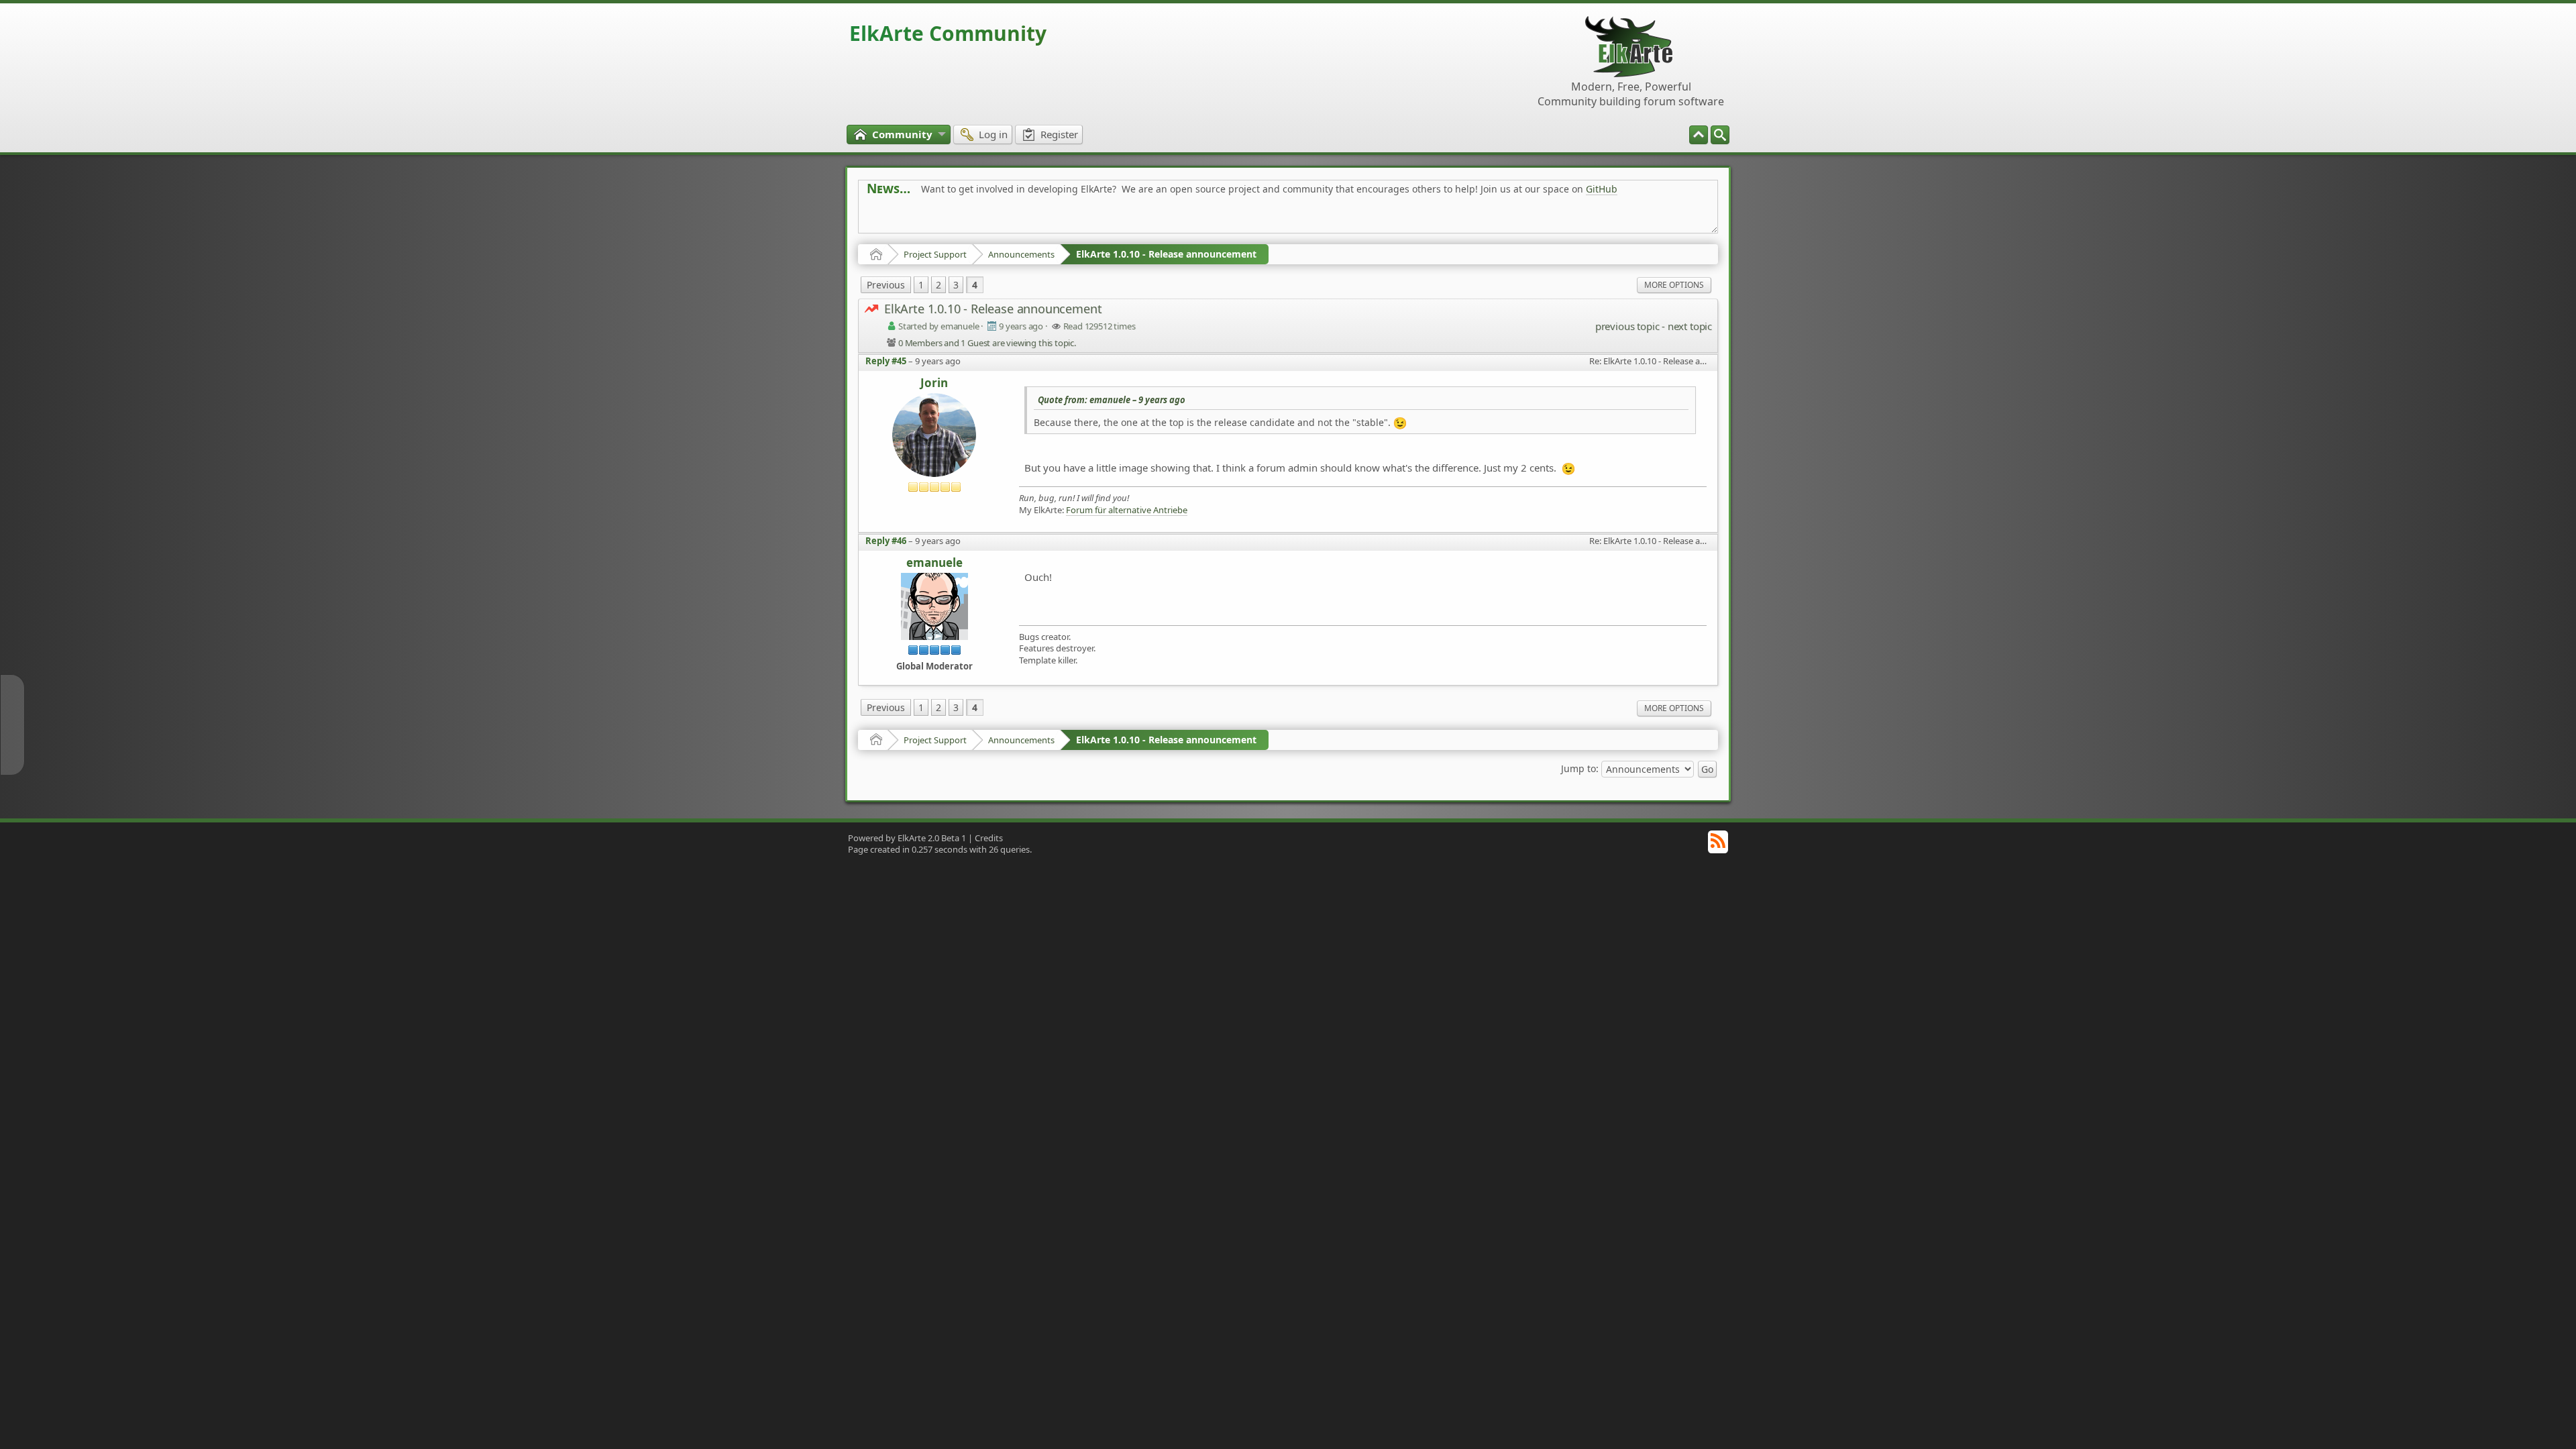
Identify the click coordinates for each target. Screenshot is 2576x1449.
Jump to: (1580, 768)
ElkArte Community (948, 33)
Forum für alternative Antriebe (1127, 510)
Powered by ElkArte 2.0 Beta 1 (907, 838)
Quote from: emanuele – (1112, 400)
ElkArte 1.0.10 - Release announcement (1166, 254)
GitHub (1602, 189)
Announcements (1021, 254)
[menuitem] (1720, 135)
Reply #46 (886, 541)
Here (1077, 219)
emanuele (934, 563)
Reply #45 (886, 361)
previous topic (1627, 326)
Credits (989, 838)
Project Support (935, 254)
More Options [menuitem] (1674, 285)
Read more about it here (922, 219)
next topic (1690, 326)
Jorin (934, 383)
